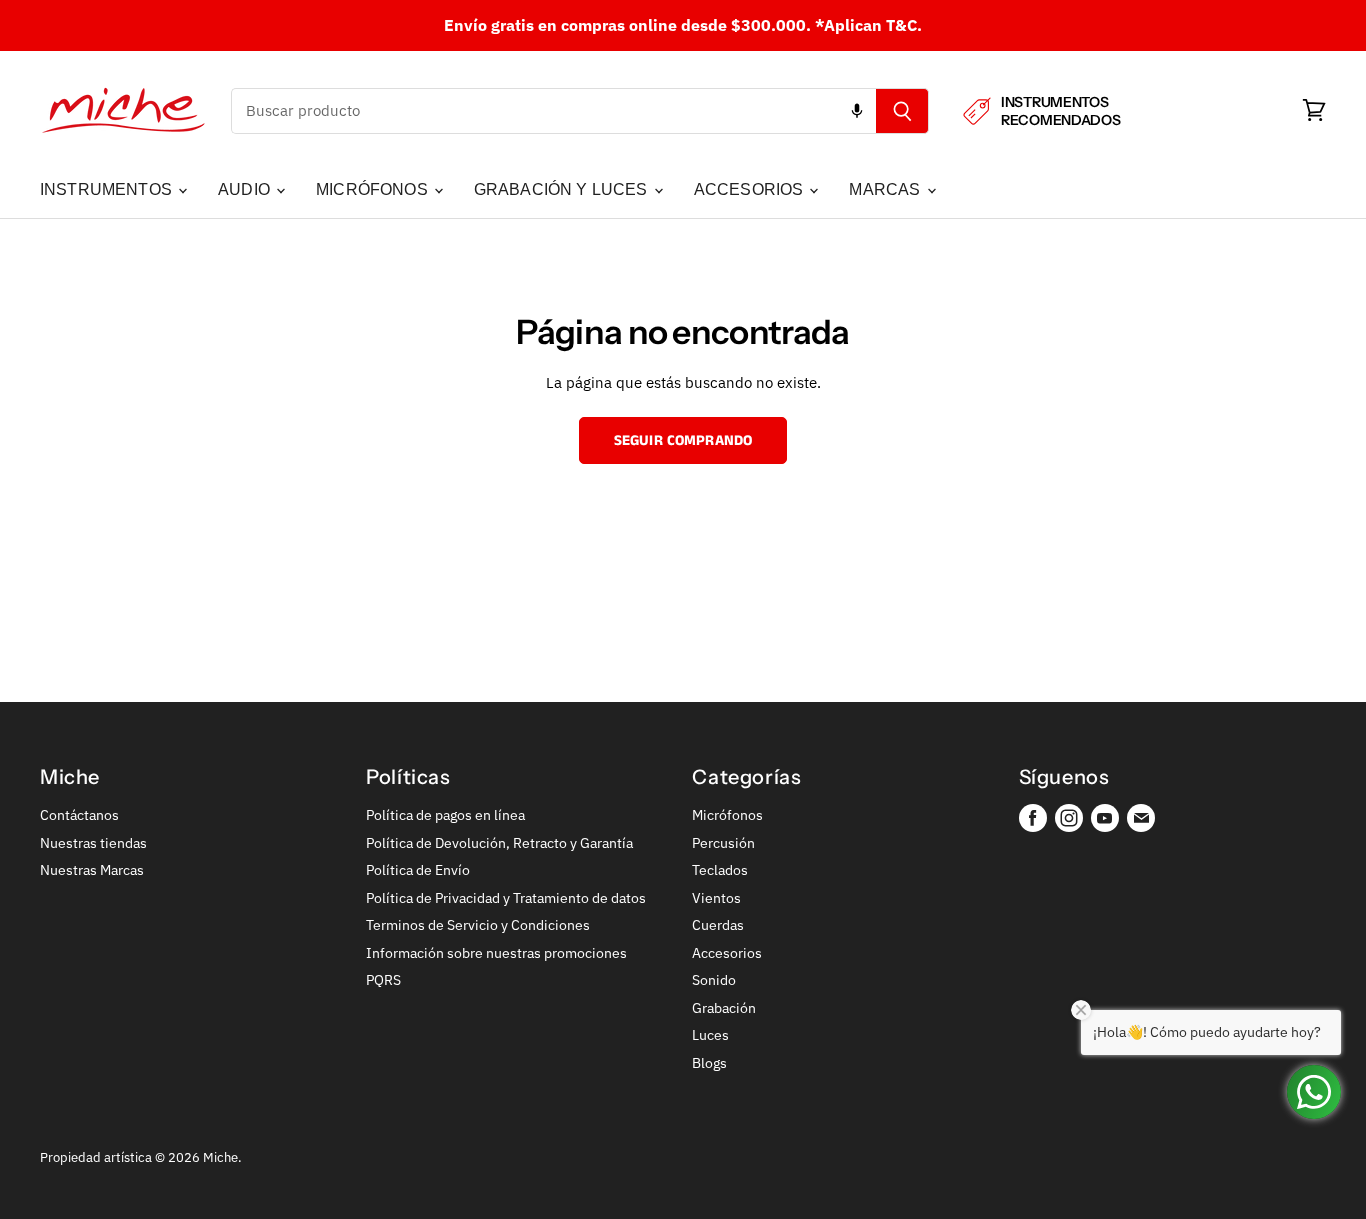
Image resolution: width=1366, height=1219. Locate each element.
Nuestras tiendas (93, 843)
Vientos (716, 898)
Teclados (720, 870)
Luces (710, 1035)
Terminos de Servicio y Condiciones (478, 925)
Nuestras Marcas (92, 870)
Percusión (723, 843)
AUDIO (246, 189)
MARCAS (886, 189)
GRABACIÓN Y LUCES (563, 189)
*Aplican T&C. (868, 25)
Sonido (714, 980)
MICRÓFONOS (374, 189)
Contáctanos (79, 815)
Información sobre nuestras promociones (496, 953)
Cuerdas (718, 925)
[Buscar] (902, 111)
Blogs (709, 1063)
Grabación (724, 1008)
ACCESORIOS (751, 189)
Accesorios (727, 953)
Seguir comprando (683, 440)
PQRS (383, 980)
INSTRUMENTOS (108, 189)
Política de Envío (418, 870)
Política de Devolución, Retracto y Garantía (499, 843)
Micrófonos (727, 815)
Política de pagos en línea (445, 815)
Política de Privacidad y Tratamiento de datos (506, 898)
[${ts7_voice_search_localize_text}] (857, 111)
